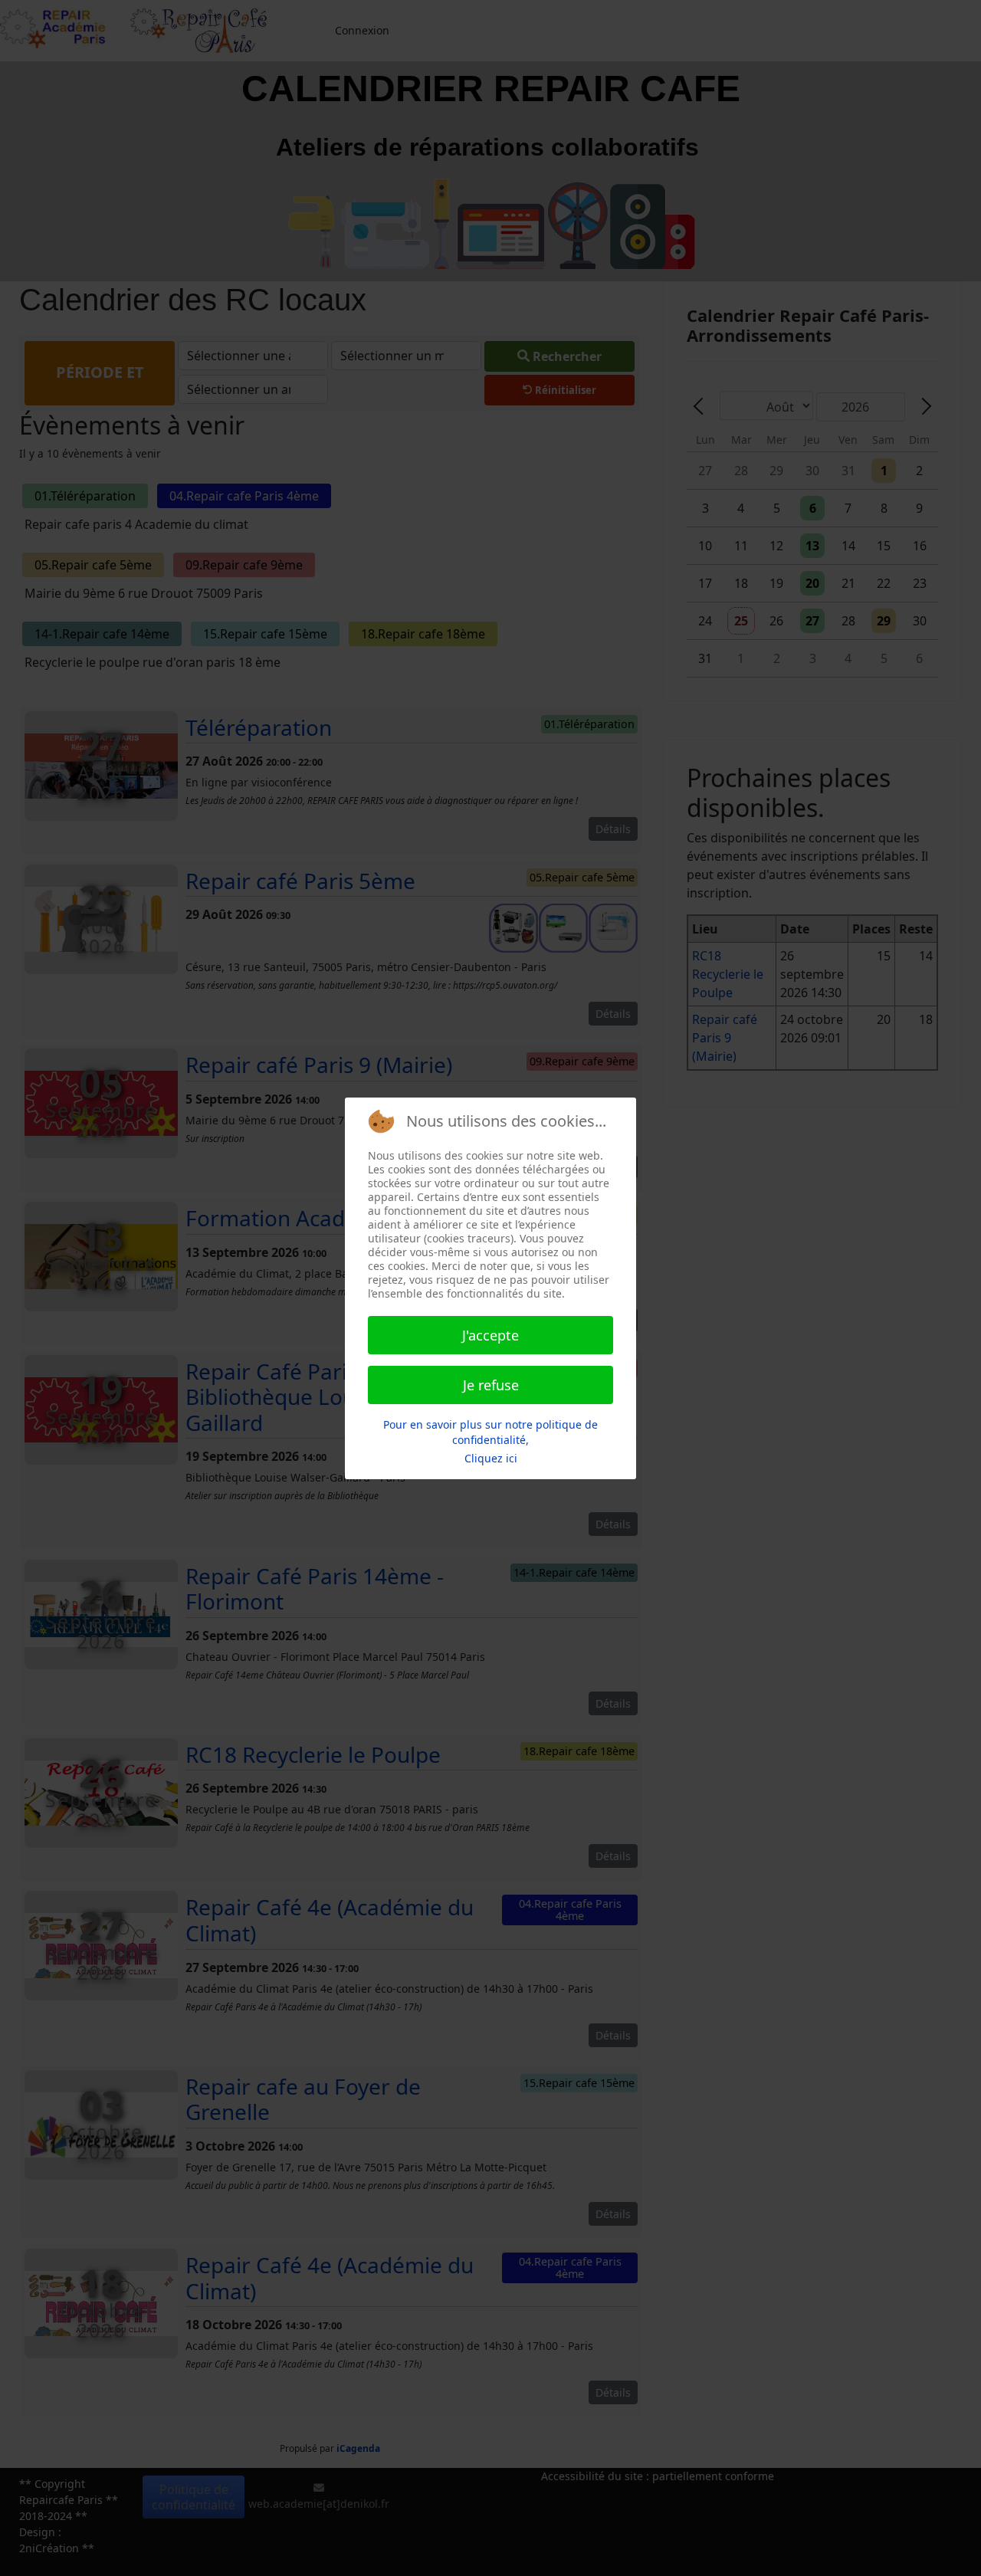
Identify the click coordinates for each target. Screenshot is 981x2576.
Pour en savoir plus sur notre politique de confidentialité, (490, 1432)
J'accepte (490, 1335)
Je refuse (491, 1385)
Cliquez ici (491, 1458)
